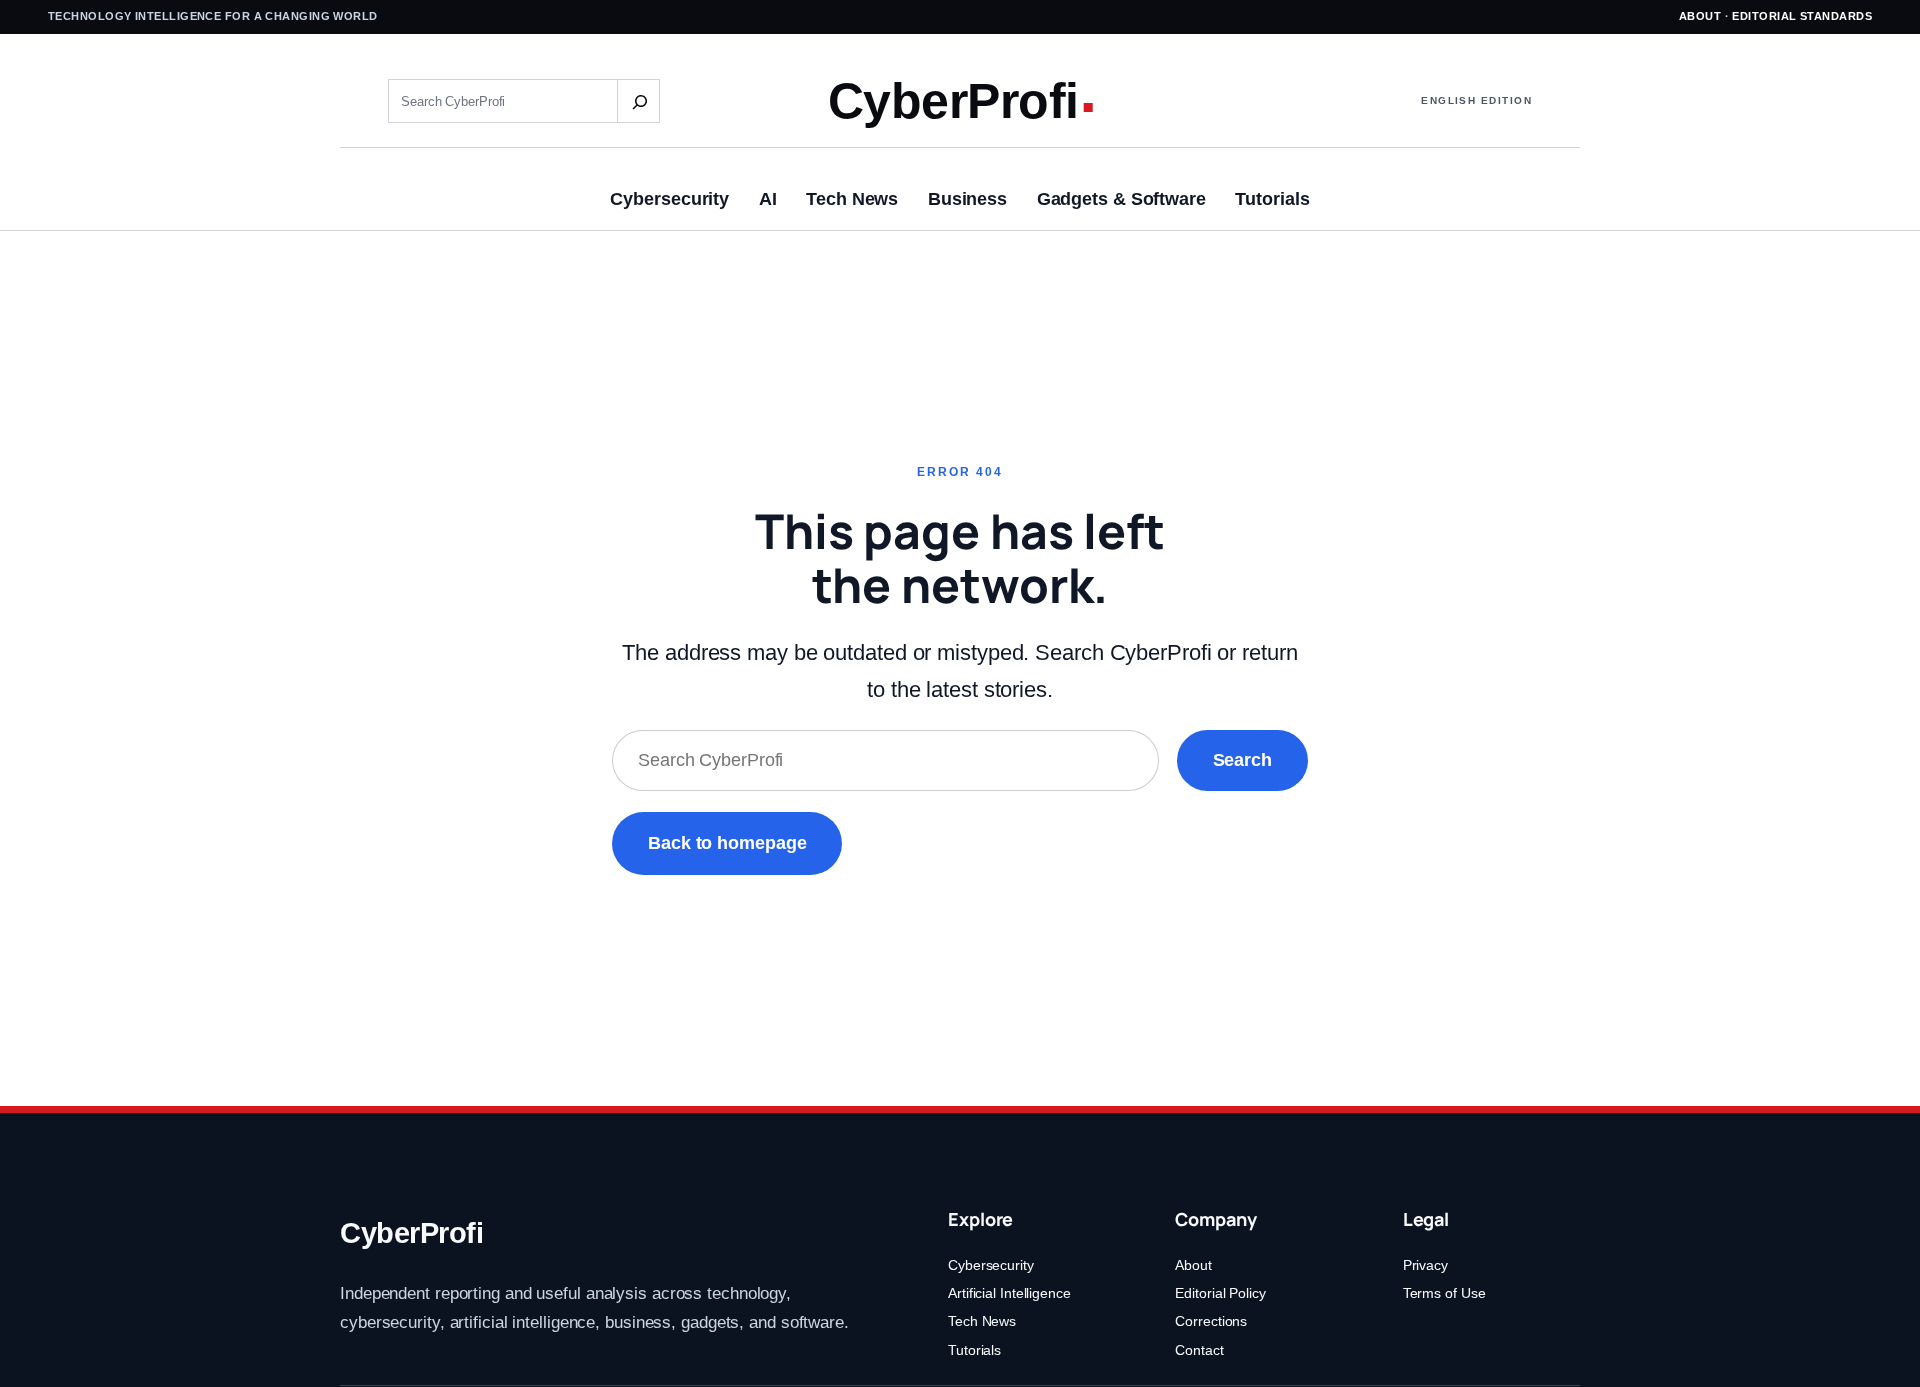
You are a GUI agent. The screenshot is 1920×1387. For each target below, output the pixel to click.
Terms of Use (1444, 1293)
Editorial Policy (1220, 1293)
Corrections (1211, 1321)
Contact (1199, 1350)
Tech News (982, 1321)
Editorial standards (1802, 16)
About (1700, 16)
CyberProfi (953, 100)
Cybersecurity (991, 1265)
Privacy (1425, 1265)
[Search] (638, 101)
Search (1242, 760)
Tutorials (974, 1350)
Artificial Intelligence (1009, 1293)
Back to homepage (727, 843)
